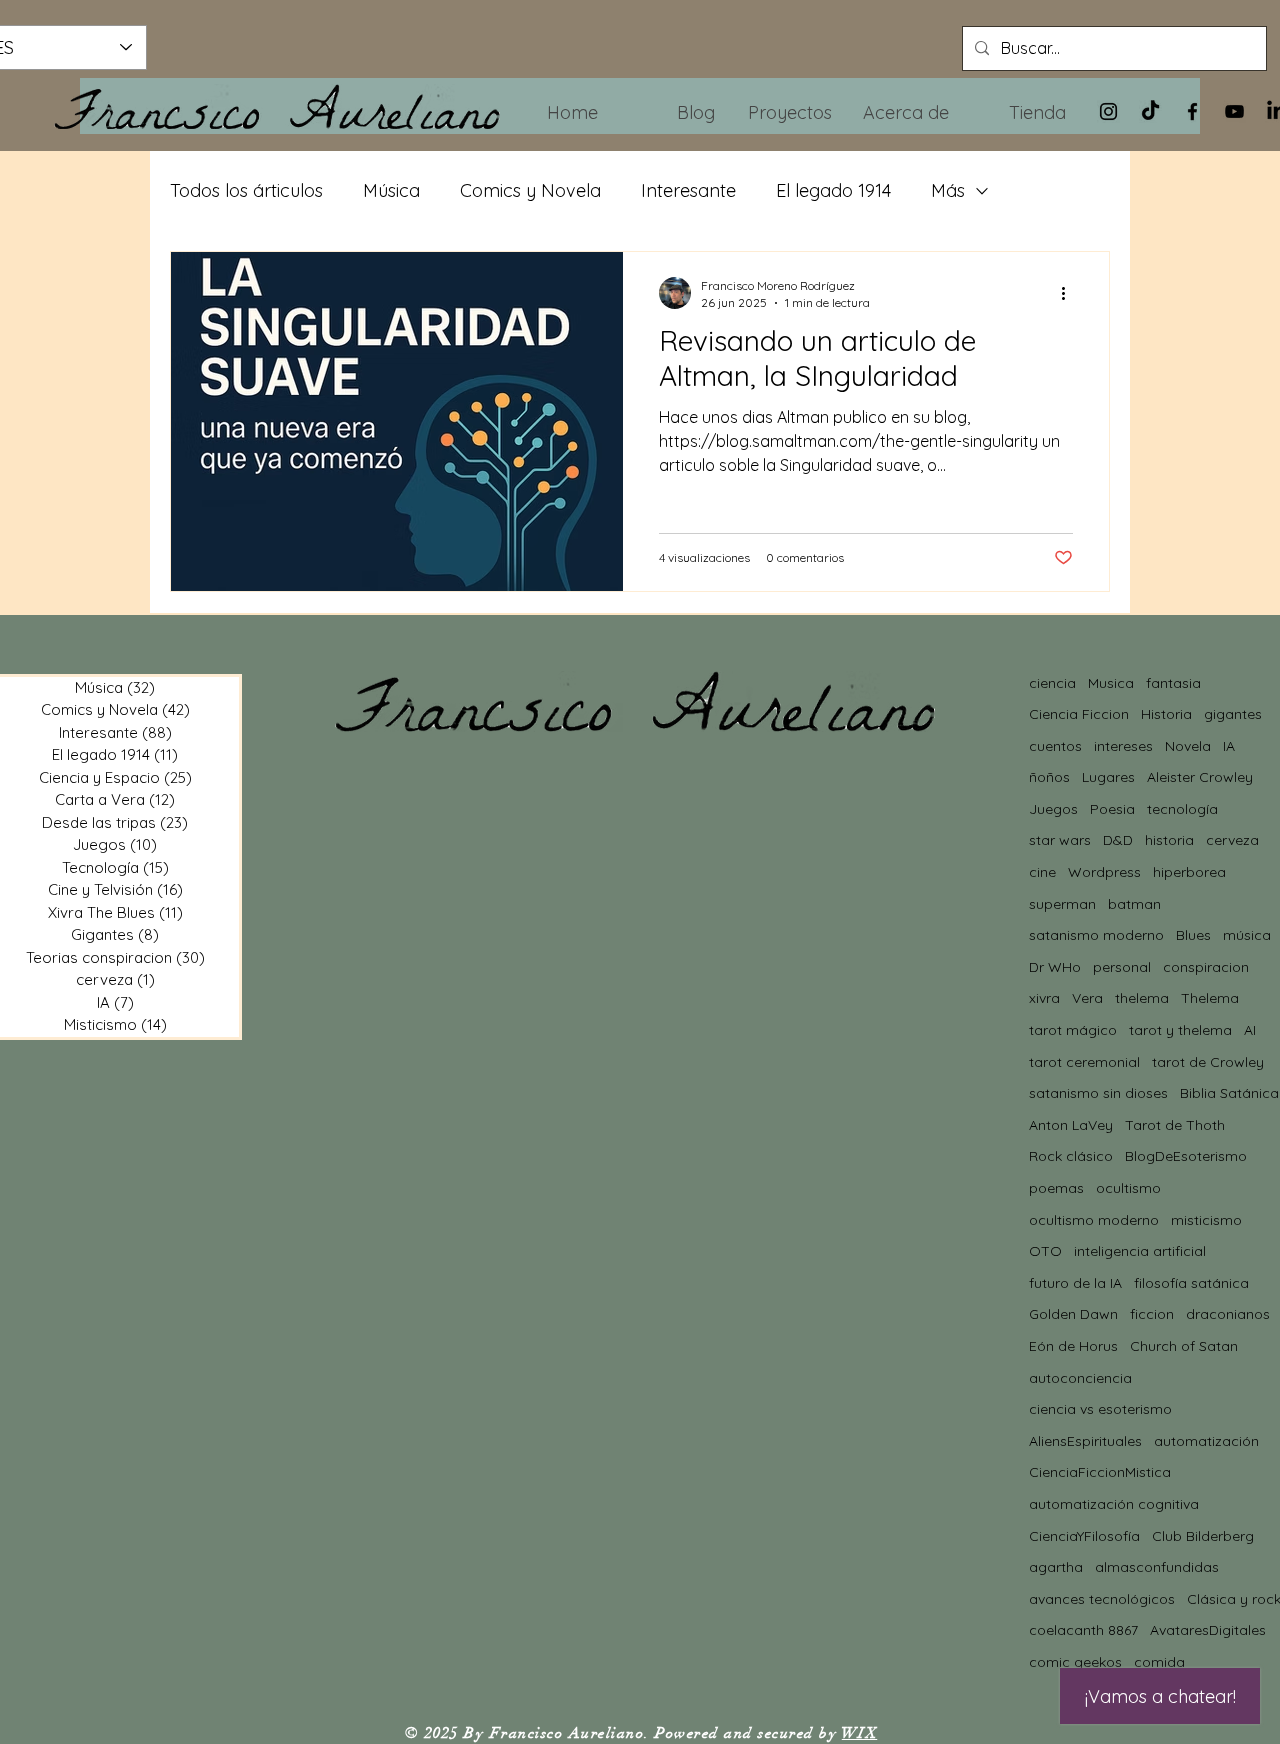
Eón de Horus (1073, 1346)
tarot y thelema (1180, 1030)
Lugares (1108, 777)
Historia (1166, 714)
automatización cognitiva (1114, 1504)
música (1247, 935)
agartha (1056, 1567)
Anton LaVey (1071, 1125)
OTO (1045, 1251)
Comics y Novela (530, 190)
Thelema (1210, 998)
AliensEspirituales (1085, 1441)
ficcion (1152, 1314)
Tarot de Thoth (1175, 1125)
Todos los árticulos (246, 190)
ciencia (1052, 683)
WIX (860, 1733)
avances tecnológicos (1102, 1599)
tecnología (1182, 809)
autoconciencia (1080, 1378)
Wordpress (1104, 872)
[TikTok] (1150, 111)
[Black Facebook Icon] (1192, 111)
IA (1229, 746)
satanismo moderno (1096, 935)
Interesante (688, 190)
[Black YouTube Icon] (1234, 111)
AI (1250, 1030)
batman (1134, 904)
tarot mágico (1073, 1030)
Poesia (1112, 809)
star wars (1060, 840)
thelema (1142, 998)
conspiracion (1206, 967)
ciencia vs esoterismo (1100, 1409)
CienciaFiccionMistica (1100, 1472)
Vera (1087, 998)
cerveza (1232, 840)
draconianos (1228, 1314)
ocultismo (1128, 1188)
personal (1122, 967)
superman (1062, 904)
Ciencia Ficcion (1079, 714)
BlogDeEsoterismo (1186, 1156)
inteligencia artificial (1140, 1251)
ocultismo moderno (1094, 1220)
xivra (1044, 998)
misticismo (1206, 1220)
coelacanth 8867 (1083, 1630)
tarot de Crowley (1208, 1062)
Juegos (1053, 809)
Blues (1193, 935)
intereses (1123, 746)
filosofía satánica (1191, 1283)
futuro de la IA (1075, 1283)
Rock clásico (1071, 1156)
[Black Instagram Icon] (1108, 111)
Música (391, 190)
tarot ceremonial (1084, 1062)
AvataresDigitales (1208, 1630)
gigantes (1233, 714)
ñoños (1049, 777)
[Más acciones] (1070, 293)
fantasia (1173, 683)
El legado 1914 (833, 190)
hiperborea (1189, 872)
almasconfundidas (1157, 1567)
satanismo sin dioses (1098, 1093)
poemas (1056, 1188)
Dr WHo (1055, 967)
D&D (1118, 840)
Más (948, 190)
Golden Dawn (1073, 1314)
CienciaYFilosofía (1084, 1536)
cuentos (1055, 746)
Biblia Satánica (1229, 1093)
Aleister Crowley (1200, 777)
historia (1169, 840)
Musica (1111, 683)
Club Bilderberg (1203, 1536)
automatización (1206, 1441)
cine (1042, 872)
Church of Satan (1184, 1346)
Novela (1188, 746)
